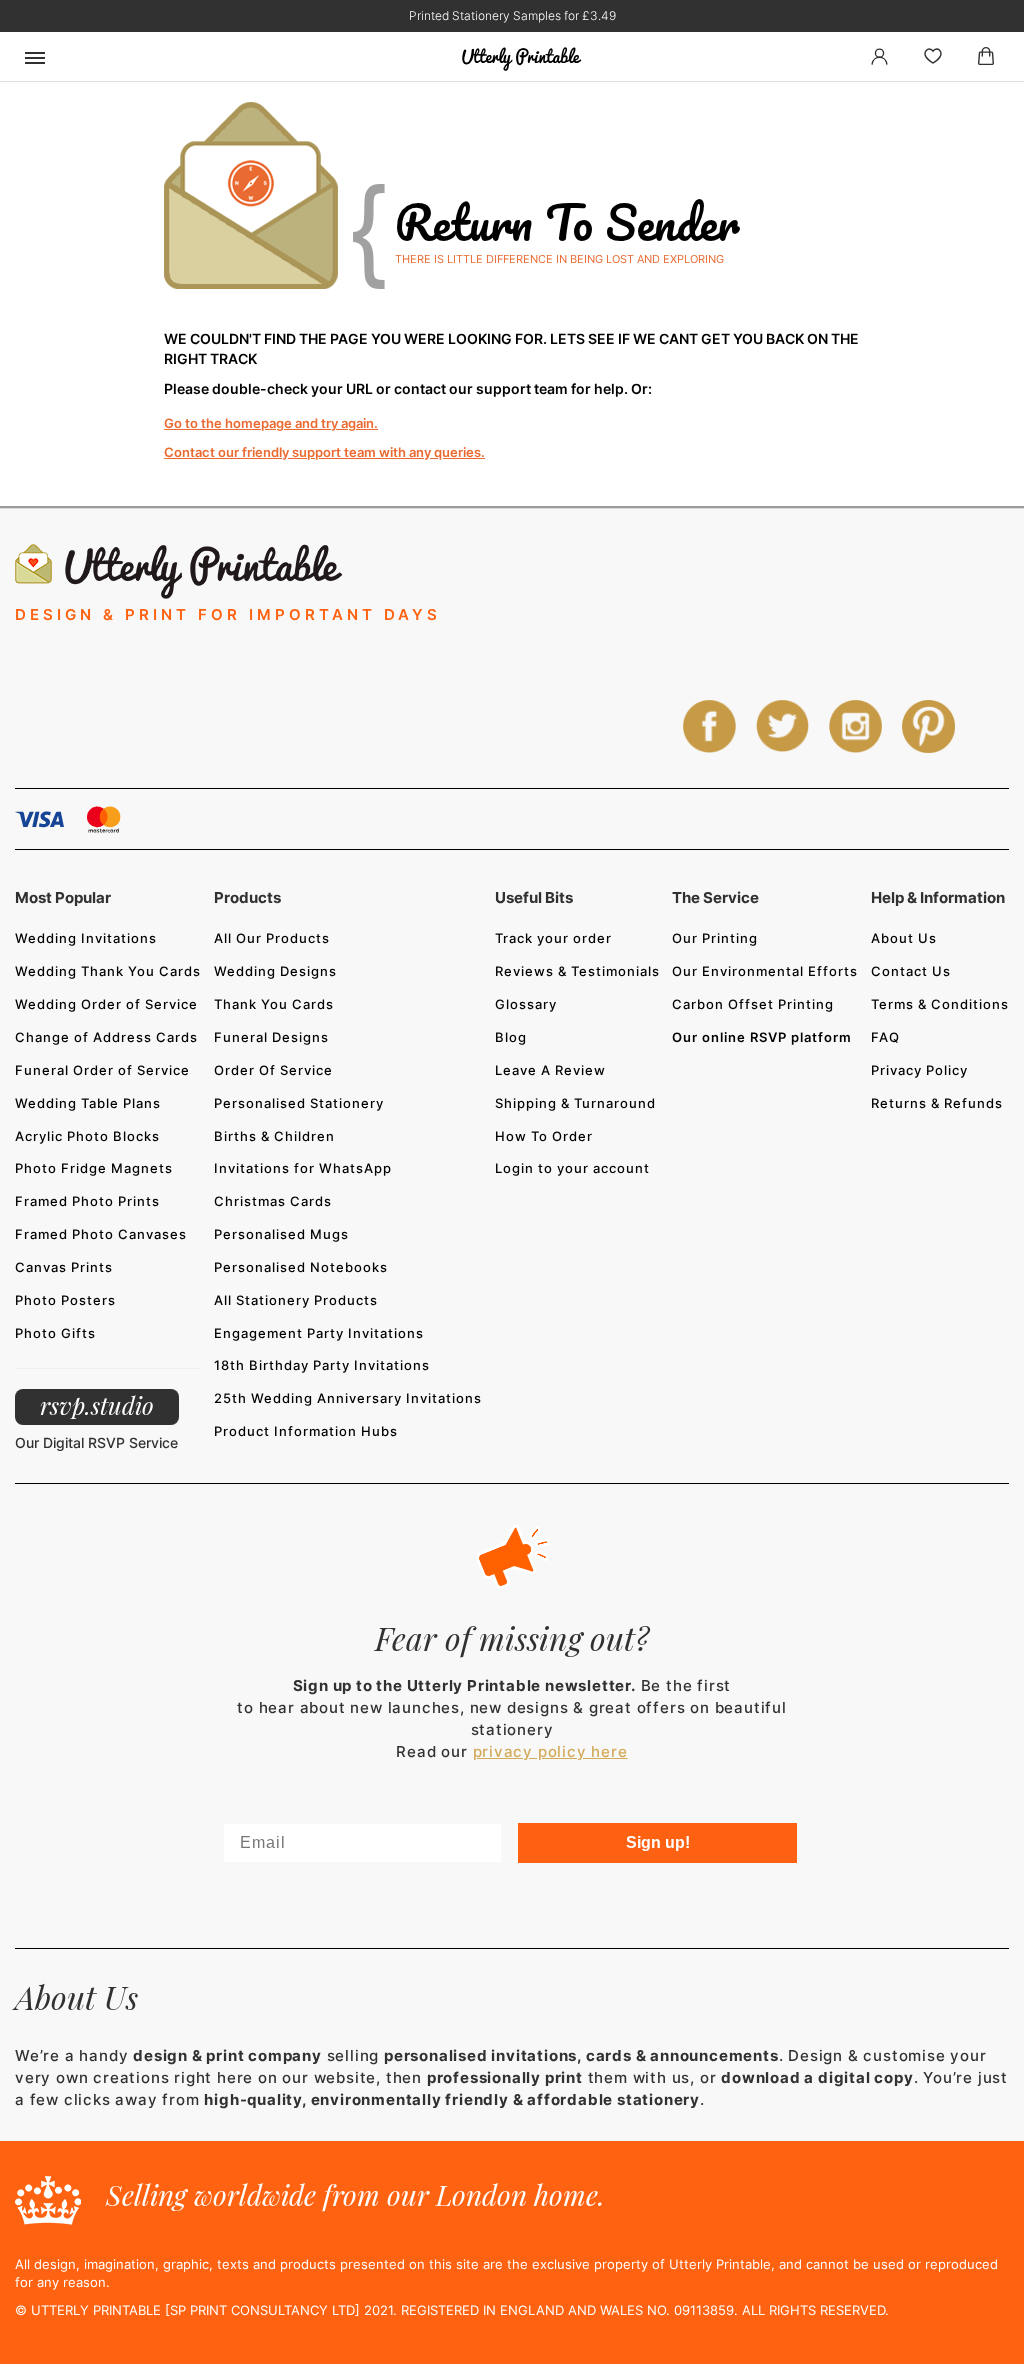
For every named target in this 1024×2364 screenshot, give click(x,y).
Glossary (526, 1004)
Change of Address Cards (106, 1037)
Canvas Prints (64, 1267)
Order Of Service (273, 1070)
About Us (904, 938)
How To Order (544, 1136)
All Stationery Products (296, 1300)
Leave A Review (550, 1070)
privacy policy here (550, 1751)
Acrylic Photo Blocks (87, 1136)
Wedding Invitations (86, 938)
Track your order (553, 938)
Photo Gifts (55, 1333)
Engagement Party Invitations (319, 1333)
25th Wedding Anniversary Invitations (348, 1398)
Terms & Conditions (940, 1004)
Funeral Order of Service (102, 1070)
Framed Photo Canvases (101, 1234)
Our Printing (715, 938)
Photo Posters (65, 1300)
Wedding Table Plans (88, 1103)
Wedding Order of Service (106, 1004)
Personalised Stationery (299, 1103)
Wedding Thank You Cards (108, 971)
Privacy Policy (919, 1070)
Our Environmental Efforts (765, 971)
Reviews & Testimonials (577, 971)
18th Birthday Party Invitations (322, 1365)
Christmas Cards (273, 1201)
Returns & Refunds (937, 1103)
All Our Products (272, 938)
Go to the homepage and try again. (271, 423)
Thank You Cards (274, 1004)
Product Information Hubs (306, 1431)
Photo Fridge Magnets (94, 1168)
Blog (511, 1037)
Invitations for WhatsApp (303, 1168)
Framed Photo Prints (87, 1201)
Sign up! (658, 1842)
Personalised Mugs (281, 1234)
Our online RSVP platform (762, 1037)
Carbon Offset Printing (753, 1004)
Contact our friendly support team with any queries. (324, 452)
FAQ (885, 1037)
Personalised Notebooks (301, 1267)
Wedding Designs (275, 971)
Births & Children (274, 1136)
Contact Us (911, 971)
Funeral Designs (271, 1037)
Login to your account (572, 1168)
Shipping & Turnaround (575, 1103)
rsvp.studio (97, 1405)
